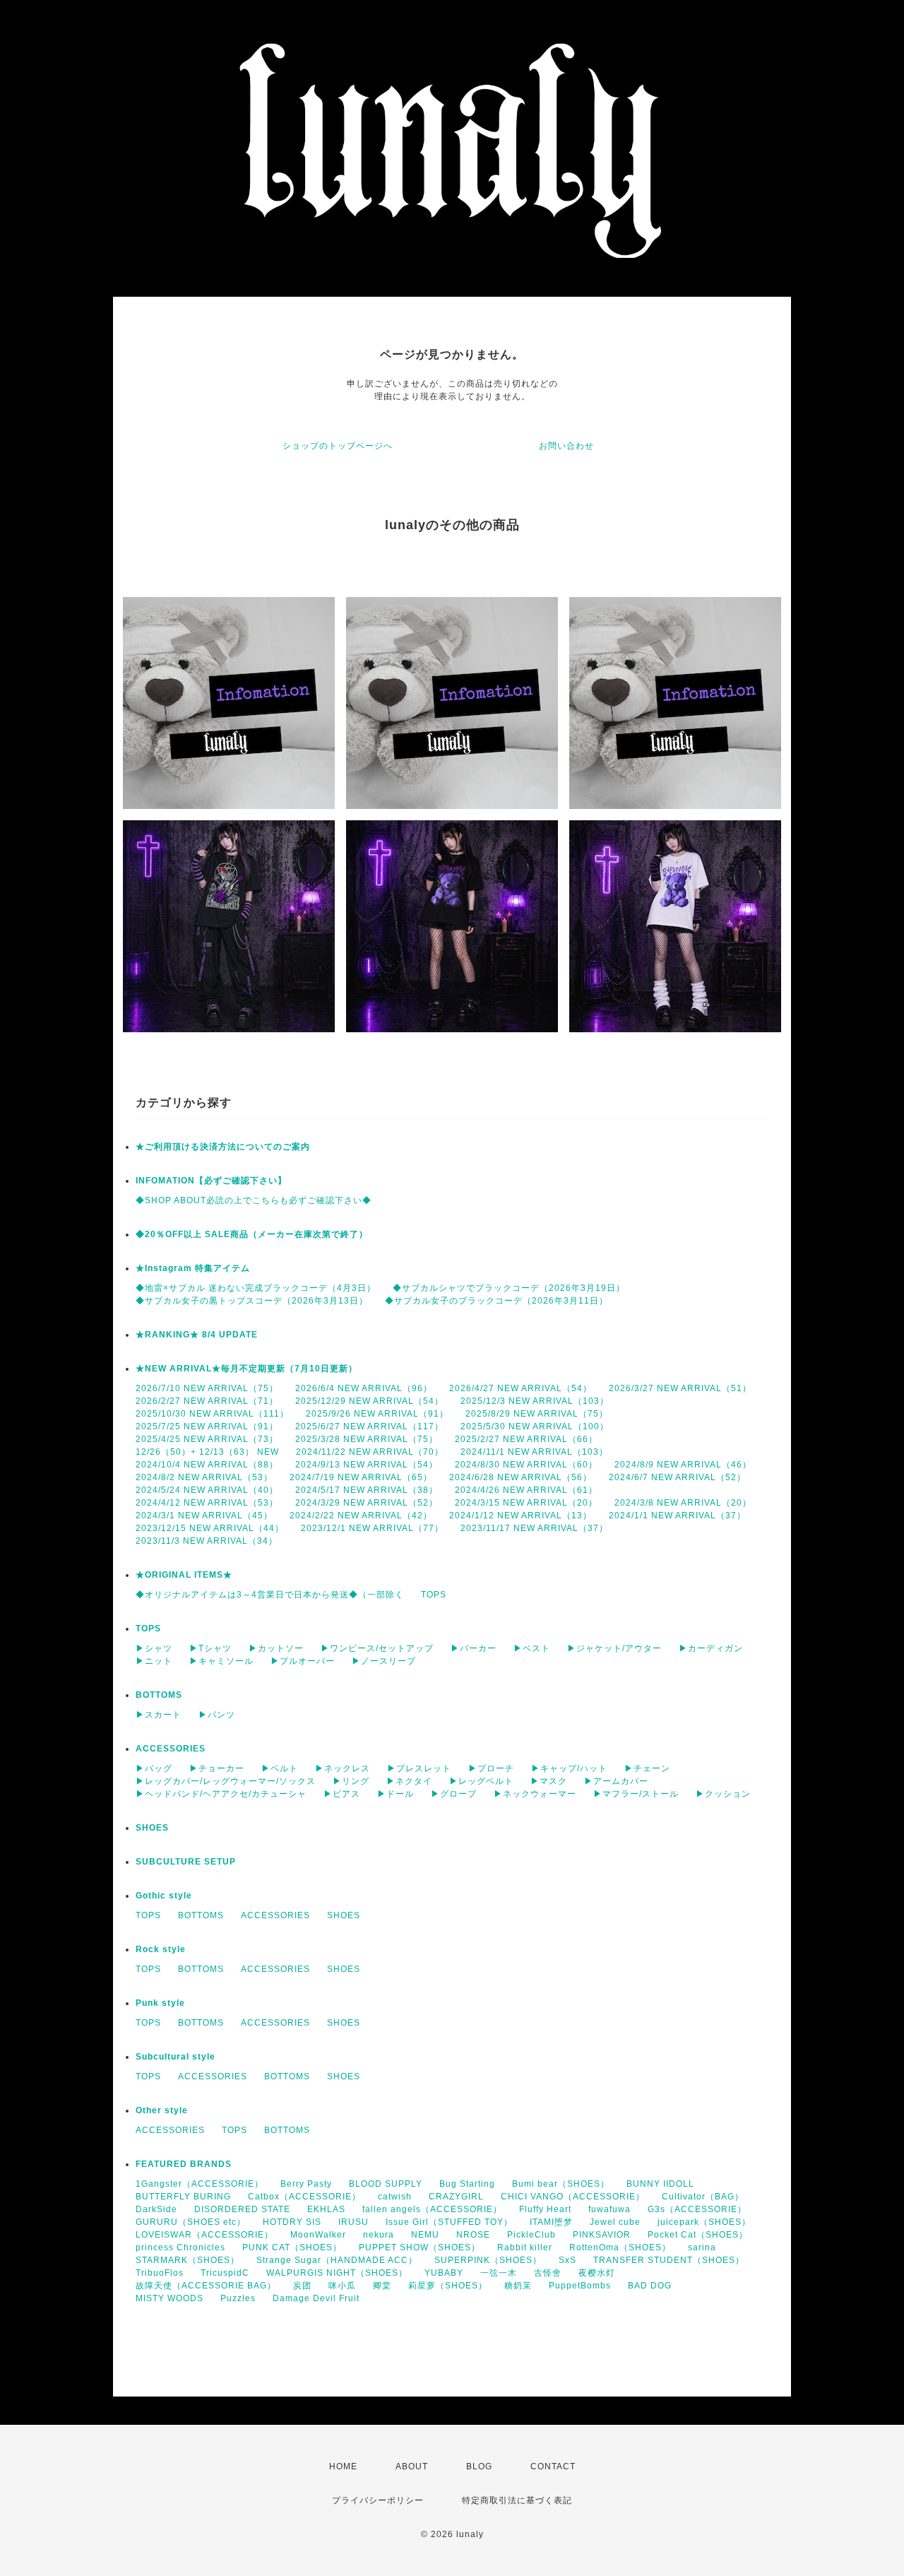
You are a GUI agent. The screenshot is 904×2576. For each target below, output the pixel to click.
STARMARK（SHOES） (188, 2260)
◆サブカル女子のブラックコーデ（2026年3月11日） (496, 1301)
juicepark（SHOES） (704, 2222)
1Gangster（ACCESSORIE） (200, 2184)
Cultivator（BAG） (703, 2197)
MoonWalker (318, 2235)
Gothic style (164, 1896)
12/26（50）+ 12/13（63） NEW (207, 1452)
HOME (343, 2466)
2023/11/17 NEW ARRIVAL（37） (534, 1528)
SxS (567, 2260)
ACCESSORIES (171, 1749)
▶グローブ (454, 1794)
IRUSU (353, 2222)
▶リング (351, 1781)
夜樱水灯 (597, 2273)
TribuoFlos (160, 2273)
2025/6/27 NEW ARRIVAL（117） (369, 1426)
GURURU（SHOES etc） (191, 2222)
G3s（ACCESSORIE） (697, 2209)
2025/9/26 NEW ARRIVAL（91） (377, 1414)
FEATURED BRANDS (184, 2164)
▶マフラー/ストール (636, 1794)
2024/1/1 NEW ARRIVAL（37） (677, 1516)
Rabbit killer (525, 2247)
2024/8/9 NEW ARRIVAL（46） (683, 1465)
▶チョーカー (217, 1768)
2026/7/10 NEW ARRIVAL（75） (207, 1388)
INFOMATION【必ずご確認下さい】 (211, 1181)
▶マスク (549, 1781)
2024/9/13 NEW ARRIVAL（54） (367, 1465)
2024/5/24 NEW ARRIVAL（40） (207, 1490)
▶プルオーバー (303, 1661)
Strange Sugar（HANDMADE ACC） (337, 2260)
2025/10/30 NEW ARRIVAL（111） (212, 1414)
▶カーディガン (711, 1648)
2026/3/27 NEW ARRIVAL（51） (680, 1388)
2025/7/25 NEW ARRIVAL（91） (207, 1426)
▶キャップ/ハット (569, 1768)
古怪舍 (548, 2273)
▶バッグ (154, 1768)
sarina (702, 2247)
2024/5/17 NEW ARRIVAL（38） (367, 1490)
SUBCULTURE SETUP (186, 1862)
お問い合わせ (566, 446)
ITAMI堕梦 (551, 2222)
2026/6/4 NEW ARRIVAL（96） (364, 1388)
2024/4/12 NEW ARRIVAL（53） (207, 1503)
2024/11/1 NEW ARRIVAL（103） (534, 1452)
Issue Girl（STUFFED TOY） (449, 2222)
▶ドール (395, 1794)
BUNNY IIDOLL (660, 2184)
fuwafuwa (609, 2209)
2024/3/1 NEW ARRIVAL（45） (204, 1516)
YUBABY (444, 2273)
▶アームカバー (616, 1781)
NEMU (425, 2235)
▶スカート (159, 1715)
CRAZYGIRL (456, 2197)
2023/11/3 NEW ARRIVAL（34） (207, 1541)
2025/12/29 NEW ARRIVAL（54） (369, 1401)
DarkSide (156, 2209)
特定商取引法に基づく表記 (517, 2500)
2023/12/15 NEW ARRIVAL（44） (210, 1528)
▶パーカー (474, 1648)
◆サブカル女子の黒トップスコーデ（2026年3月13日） (252, 1301)
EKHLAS (326, 2209)
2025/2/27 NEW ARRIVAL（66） (526, 1439)
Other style (162, 2110)
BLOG (479, 2466)
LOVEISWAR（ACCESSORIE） (204, 2235)
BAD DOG (650, 2286)
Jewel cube (615, 2222)
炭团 (302, 2286)
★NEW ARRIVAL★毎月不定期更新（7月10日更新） (246, 1369)
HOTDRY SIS (292, 2222)
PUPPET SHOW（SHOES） (420, 2247)
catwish (395, 2197)
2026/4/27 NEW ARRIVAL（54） (521, 1388)
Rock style (161, 1949)
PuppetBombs (580, 2286)
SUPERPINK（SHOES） (488, 2260)
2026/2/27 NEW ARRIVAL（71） (207, 1401)
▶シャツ (154, 1648)
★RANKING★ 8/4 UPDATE (197, 1335)
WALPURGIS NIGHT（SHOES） (337, 2273)
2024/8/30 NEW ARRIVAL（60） (526, 1465)
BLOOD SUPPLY (386, 2184)
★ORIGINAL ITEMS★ (184, 1575)
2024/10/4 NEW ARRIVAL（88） (207, 1465)
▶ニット (154, 1661)
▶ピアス (342, 1794)
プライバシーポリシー (378, 2500)
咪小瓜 (342, 2286)
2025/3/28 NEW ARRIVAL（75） (367, 1439)
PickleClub (531, 2235)
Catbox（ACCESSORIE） (304, 2197)
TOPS (434, 1595)
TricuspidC (225, 2273)
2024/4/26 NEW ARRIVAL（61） (526, 1490)
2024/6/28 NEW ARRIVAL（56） (521, 1477)
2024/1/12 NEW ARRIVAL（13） (521, 1516)
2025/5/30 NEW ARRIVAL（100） (535, 1426)
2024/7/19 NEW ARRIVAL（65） (361, 1477)
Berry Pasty (306, 2184)
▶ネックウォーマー (535, 1794)
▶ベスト (532, 1648)
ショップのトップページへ (338, 446)
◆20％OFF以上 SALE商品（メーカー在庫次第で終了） (252, 1234)
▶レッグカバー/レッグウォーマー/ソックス (226, 1781)
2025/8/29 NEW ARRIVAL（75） (537, 1414)
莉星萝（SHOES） (448, 2286)
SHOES (152, 1828)
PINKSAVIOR (602, 2235)
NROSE (473, 2235)
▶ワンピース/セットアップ (377, 1648)
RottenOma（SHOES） (620, 2247)
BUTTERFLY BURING (183, 2197)
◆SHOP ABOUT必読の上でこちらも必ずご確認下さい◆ (254, 1200)
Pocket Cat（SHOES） (698, 2235)
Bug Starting (467, 2184)
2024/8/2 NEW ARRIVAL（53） (204, 1477)
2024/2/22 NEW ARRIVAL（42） (361, 1516)
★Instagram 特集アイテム (193, 1268)
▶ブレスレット (419, 1768)
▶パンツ (217, 1715)
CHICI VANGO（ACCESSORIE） (573, 2197)
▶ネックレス (343, 1768)
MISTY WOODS (169, 2298)
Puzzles (238, 2298)
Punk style (160, 2003)
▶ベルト (280, 1768)
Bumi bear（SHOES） (561, 2184)
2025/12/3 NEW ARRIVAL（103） (535, 1401)
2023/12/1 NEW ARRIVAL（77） (372, 1528)
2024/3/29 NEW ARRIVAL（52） (367, 1503)
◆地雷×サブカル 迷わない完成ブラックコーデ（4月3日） (256, 1288)
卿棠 (382, 2286)
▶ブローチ (491, 1768)
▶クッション (723, 1794)
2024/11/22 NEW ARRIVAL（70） (370, 1452)
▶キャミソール (221, 1661)
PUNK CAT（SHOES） (292, 2247)
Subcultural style (176, 2057)
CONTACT (553, 2466)
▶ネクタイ (409, 1781)
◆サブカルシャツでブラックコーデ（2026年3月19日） (509, 1288)
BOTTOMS (159, 1695)
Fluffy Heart (545, 2209)
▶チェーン (647, 1768)
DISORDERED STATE (242, 2209)
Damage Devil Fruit (316, 2298)
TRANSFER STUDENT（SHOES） (669, 2260)
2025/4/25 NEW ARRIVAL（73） (207, 1439)
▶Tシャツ (210, 1648)
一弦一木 (499, 2273)
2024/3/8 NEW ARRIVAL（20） (683, 1503)
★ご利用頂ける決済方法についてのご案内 (223, 1147)
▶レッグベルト (481, 1781)
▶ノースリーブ (384, 1661)
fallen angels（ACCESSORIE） (432, 2209)
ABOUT (412, 2466)
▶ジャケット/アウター (614, 1648)
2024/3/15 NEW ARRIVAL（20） (526, 1503)
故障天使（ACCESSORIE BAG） (206, 2286)
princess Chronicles (180, 2247)
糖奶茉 (518, 2286)
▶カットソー (276, 1648)
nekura (379, 2235)
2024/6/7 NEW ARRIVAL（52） (677, 1477)
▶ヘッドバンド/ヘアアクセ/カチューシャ (221, 1794)
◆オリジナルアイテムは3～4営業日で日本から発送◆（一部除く (270, 1595)
